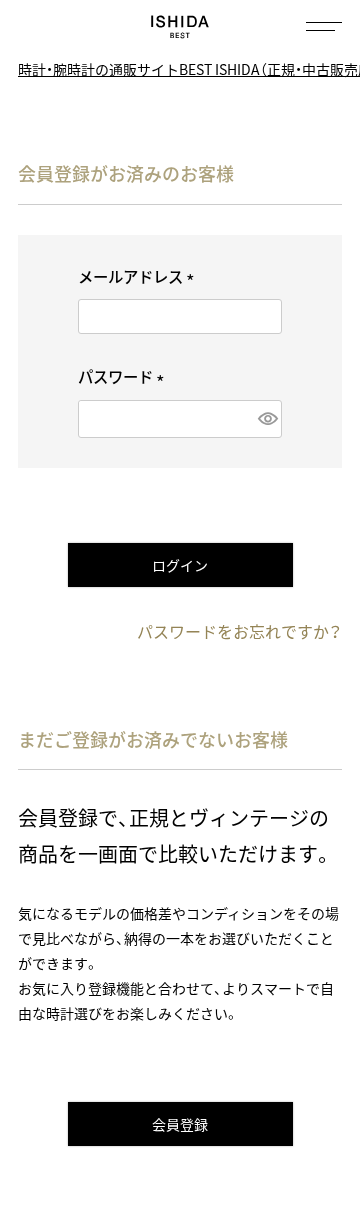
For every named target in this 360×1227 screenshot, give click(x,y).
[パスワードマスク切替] (265, 418)
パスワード (124, 376)
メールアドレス (139, 276)
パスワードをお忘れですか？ (239, 631)
